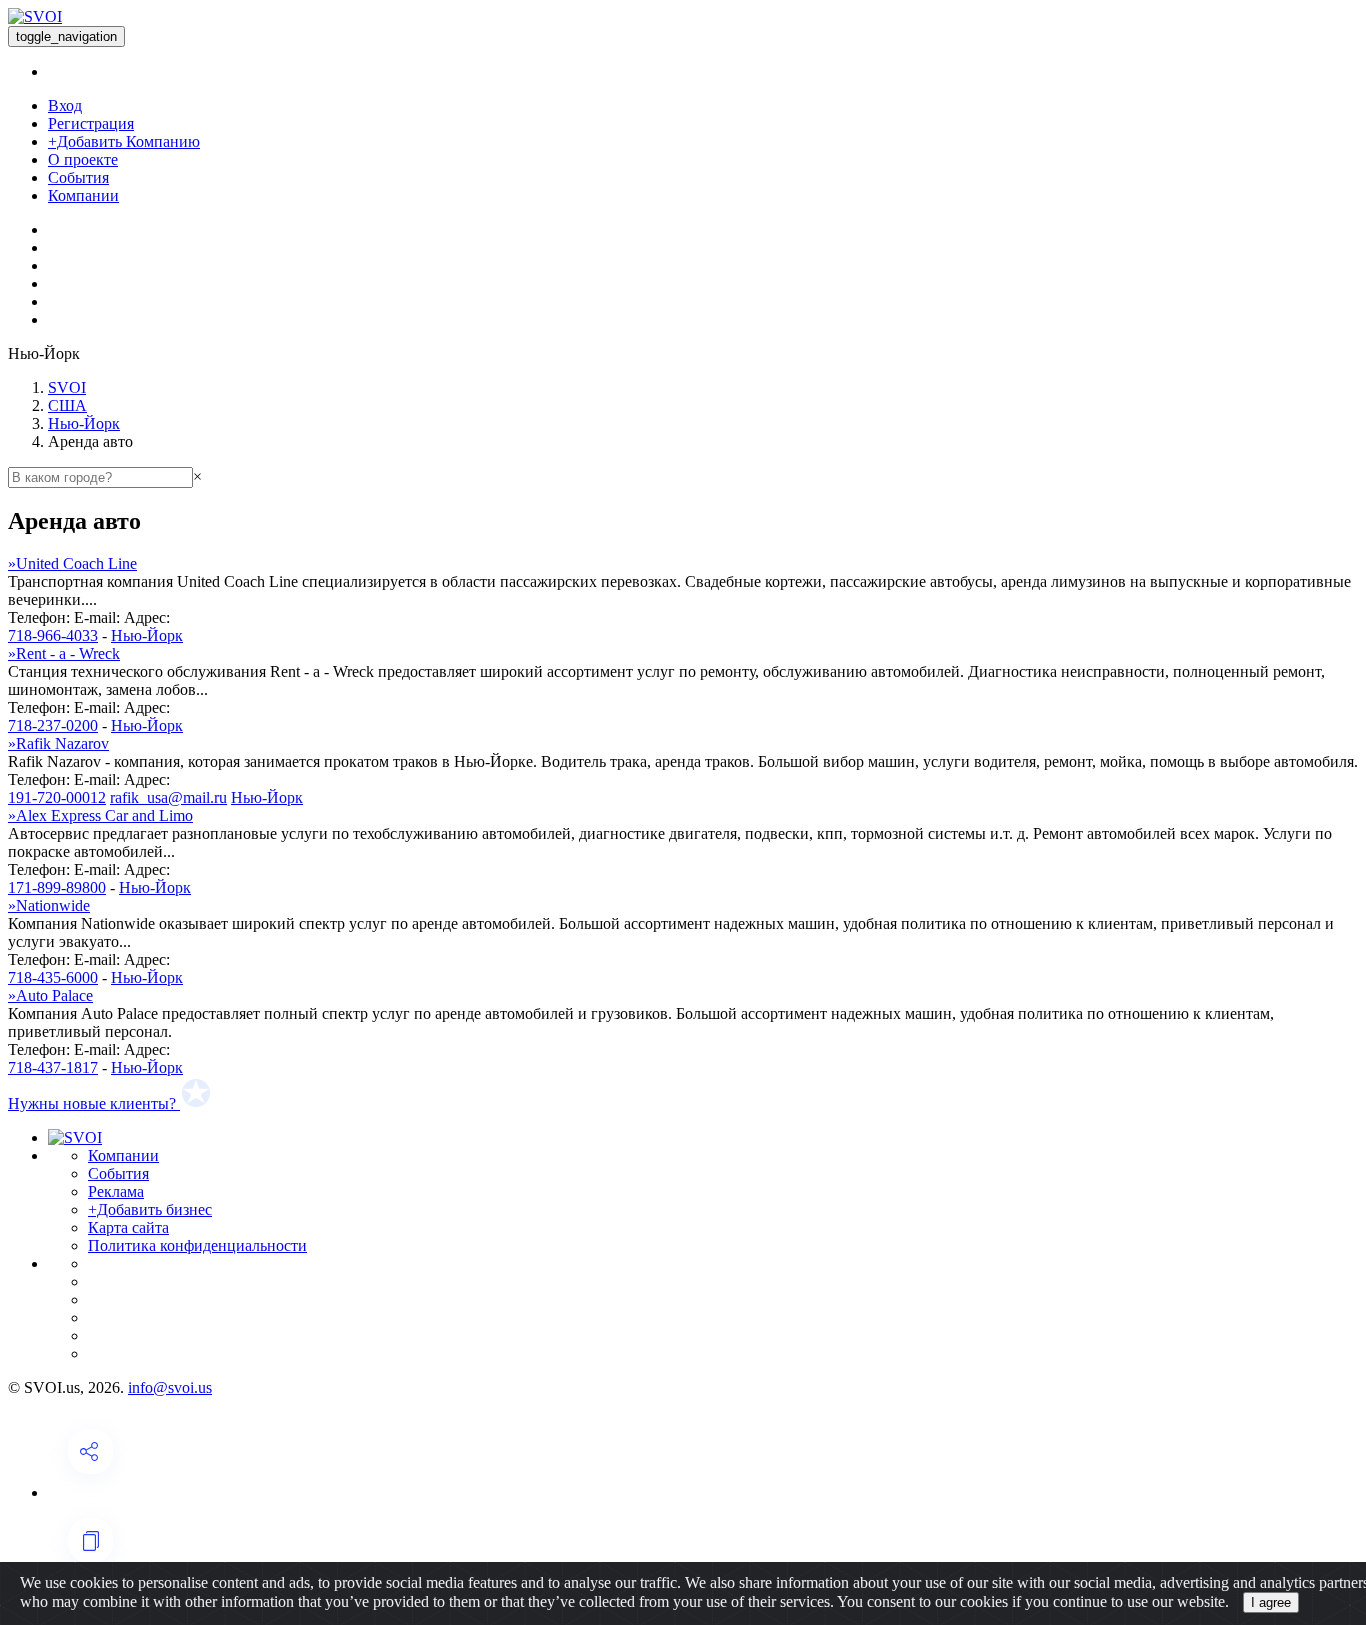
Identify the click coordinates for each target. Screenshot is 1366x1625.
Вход (65, 105)
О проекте (83, 159)
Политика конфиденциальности (197, 1245)
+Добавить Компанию (124, 141)
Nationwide (49, 905)
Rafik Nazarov (58, 743)
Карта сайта (128, 1227)
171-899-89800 (57, 887)
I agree (1271, 1602)
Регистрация (91, 123)
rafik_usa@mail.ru (168, 797)
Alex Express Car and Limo (100, 815)
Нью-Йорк (84, 423)
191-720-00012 (57, 797)
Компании (83, 195)
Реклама (116, 1191)
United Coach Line (72, 563)
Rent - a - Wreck (64, 653)
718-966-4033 (53, 635)
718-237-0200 (53, 725)
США (67, 405)
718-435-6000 (53, 977)
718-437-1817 (53, 1067)
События (78, 177)
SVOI (67, 387)
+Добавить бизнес (150, 1209)
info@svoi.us (170, 1387)
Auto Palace (50, 995)
